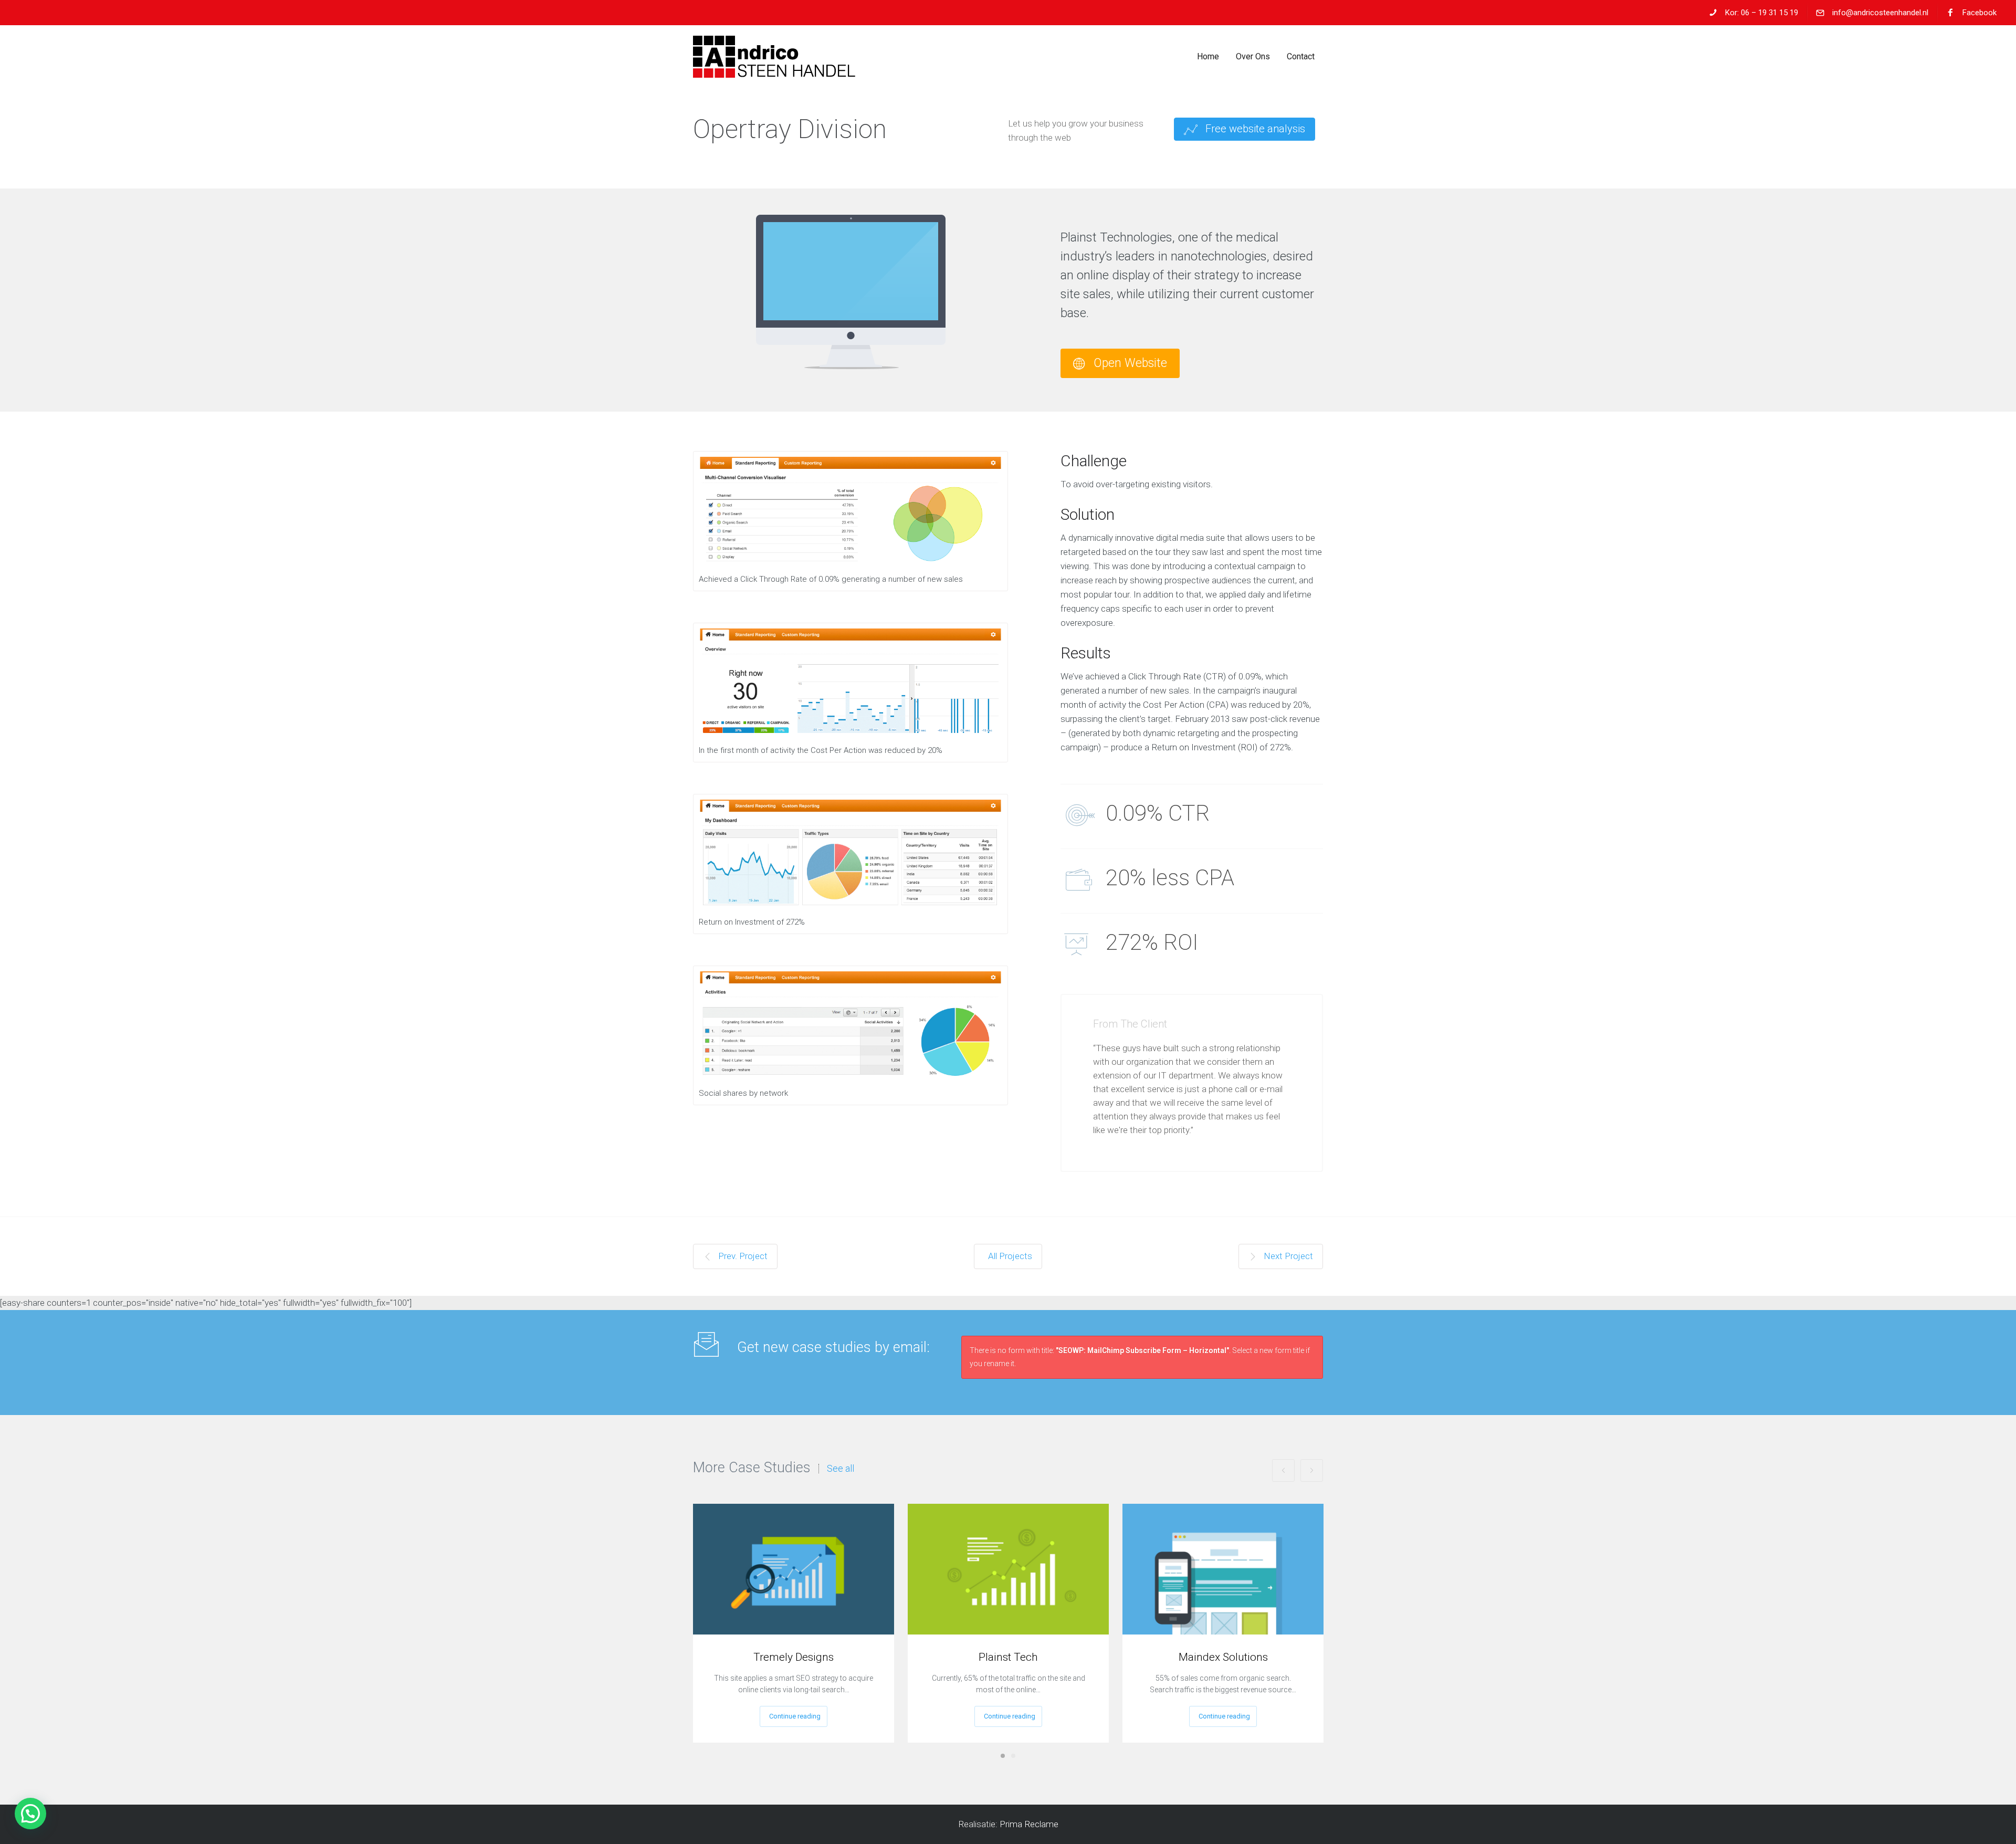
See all (841, 1469)
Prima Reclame (1029, 1824)
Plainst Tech (1008, 1657)
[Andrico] (774, 57)
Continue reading (795, 1716)
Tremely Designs (794, 1657)
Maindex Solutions (1223, 1657)
